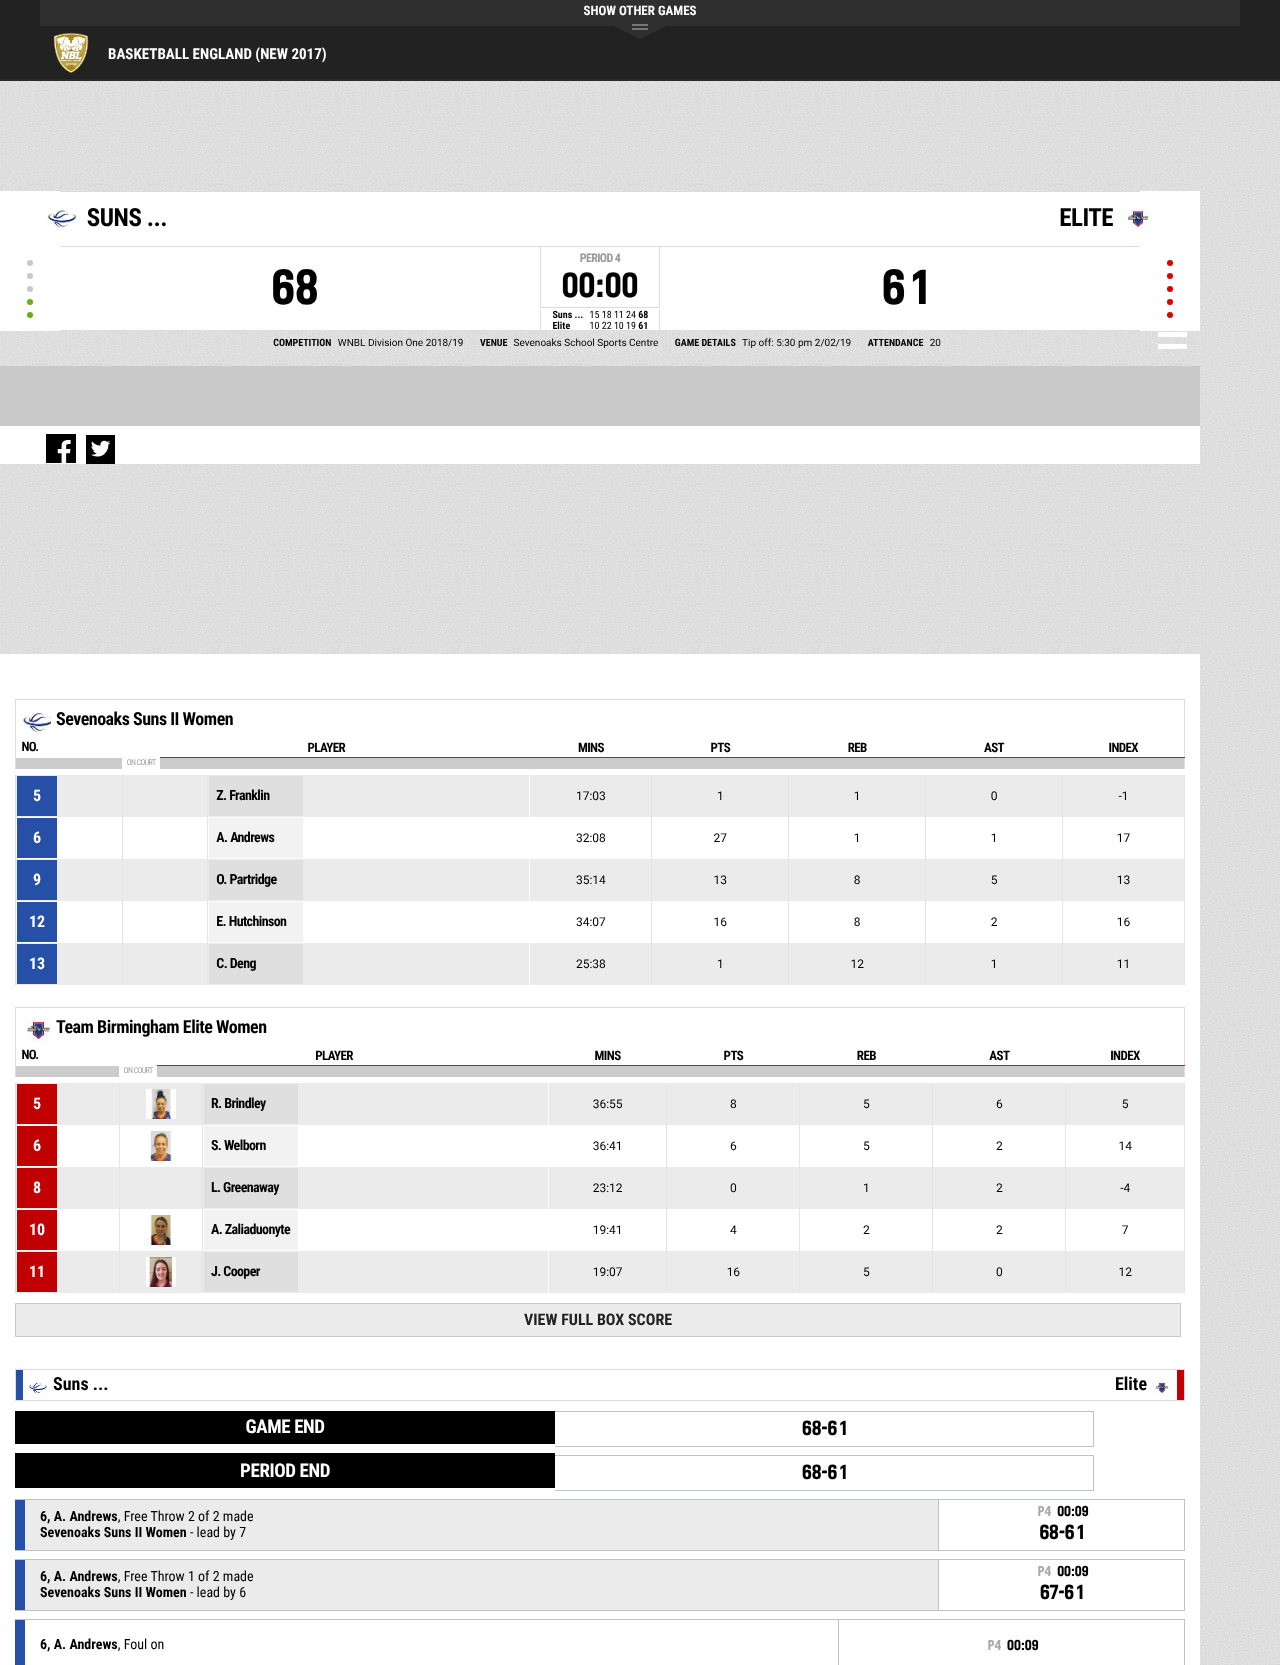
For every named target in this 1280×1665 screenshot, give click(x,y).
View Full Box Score (598, 1319)
